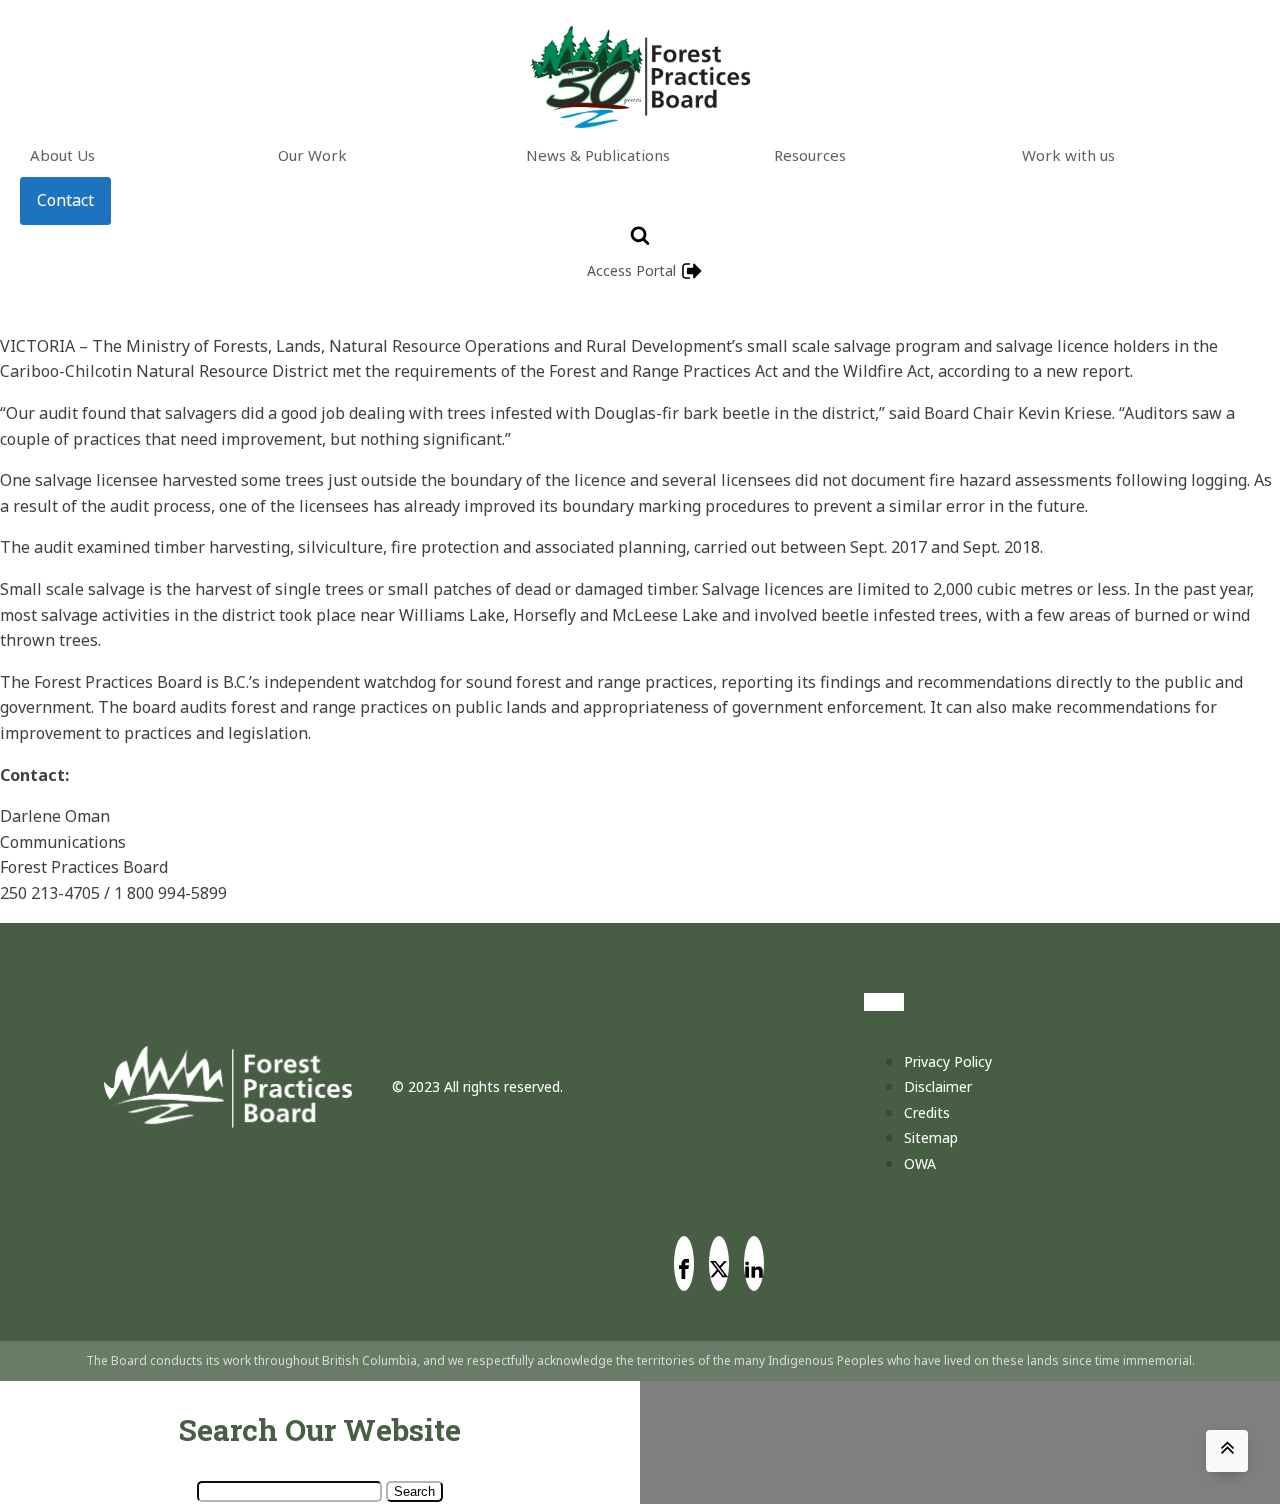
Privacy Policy (948, 1061)
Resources (810, 155)
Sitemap (931, 1137)
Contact (65, 200)
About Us (62, 155)
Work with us (1068, 155)
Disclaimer (938, 1086)
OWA (920, 1163)
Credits (927, 1112)
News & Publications (598, 155)
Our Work (312, 155)
